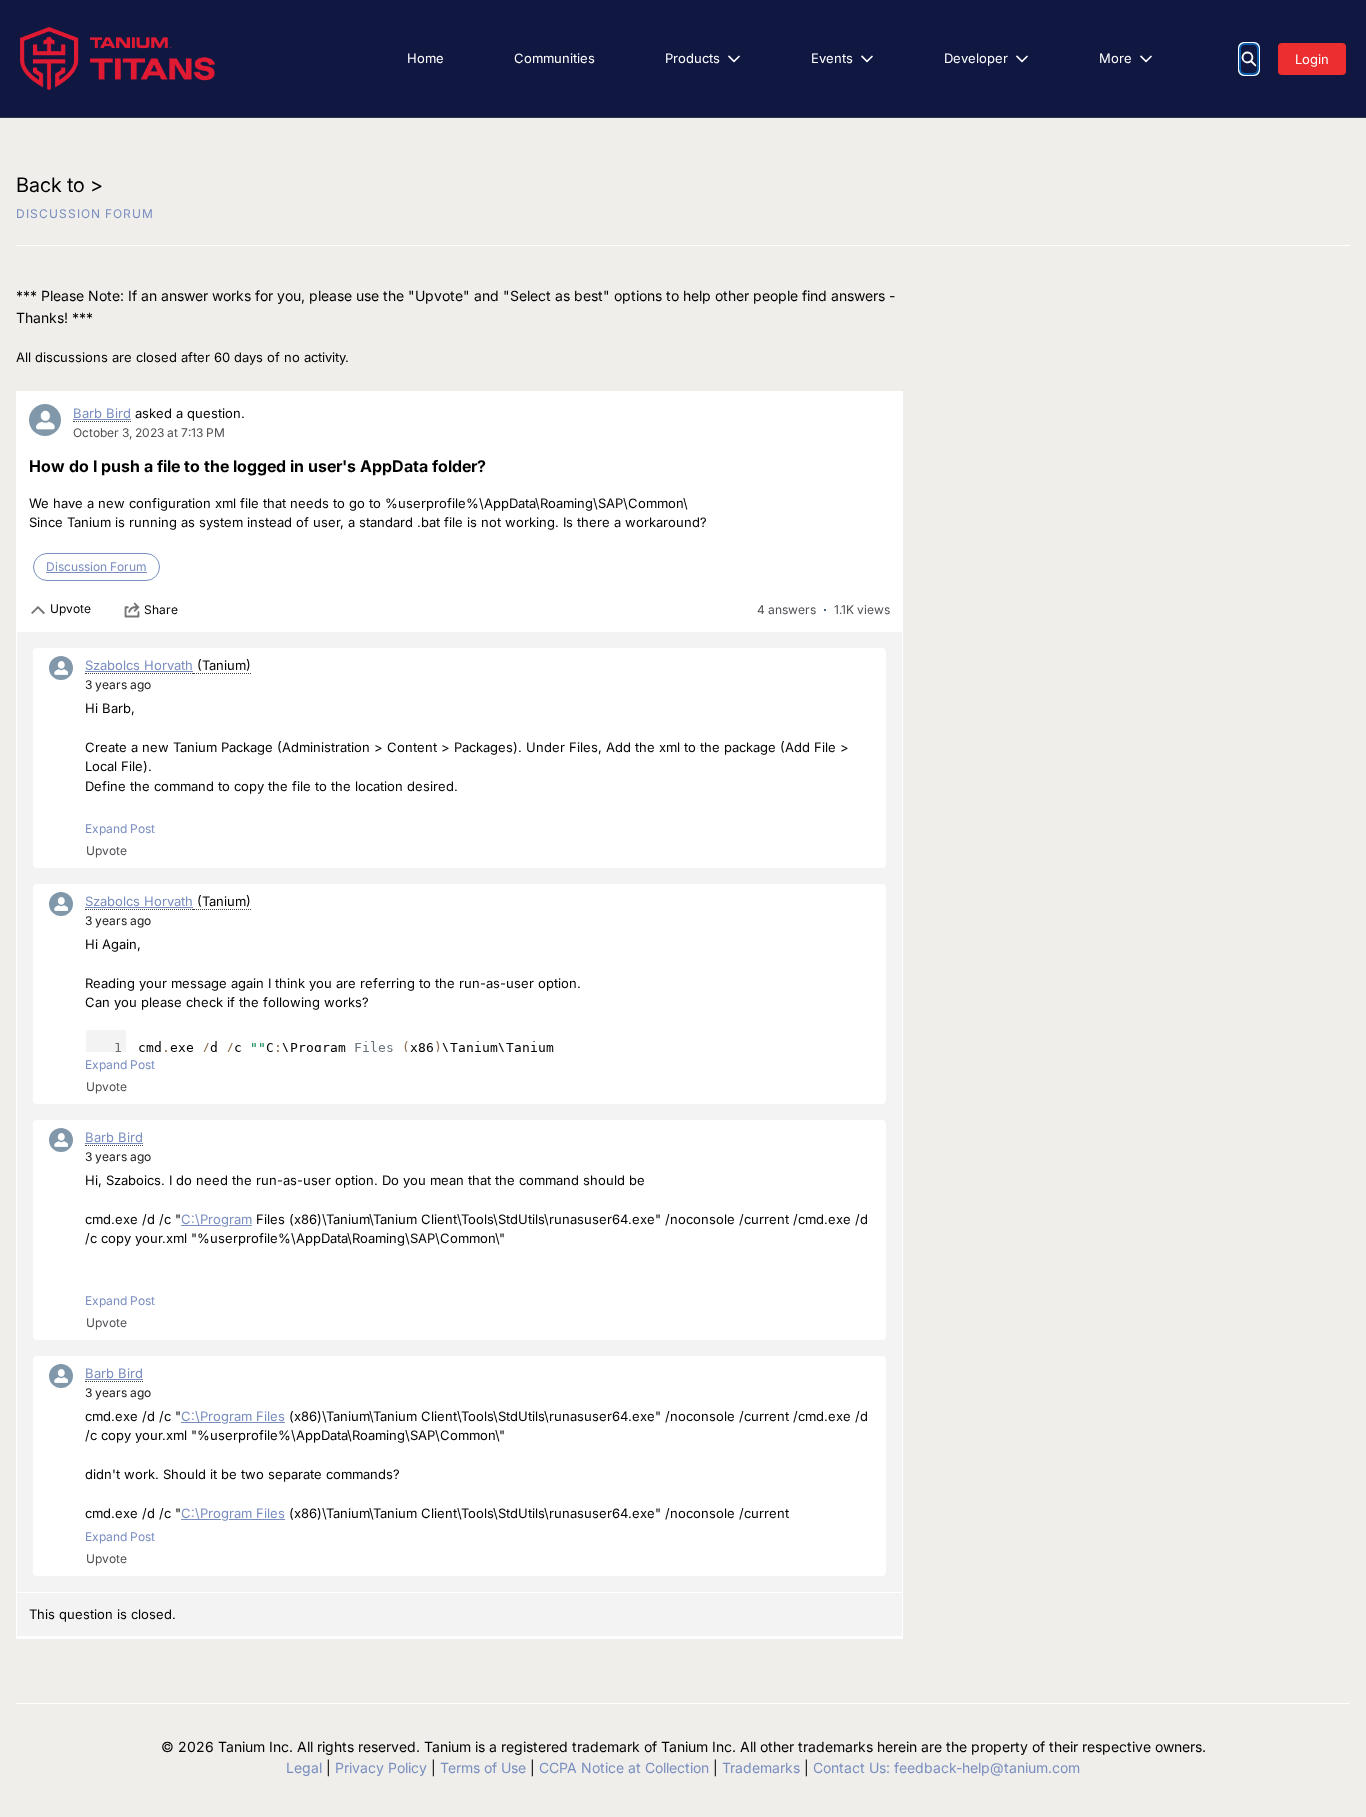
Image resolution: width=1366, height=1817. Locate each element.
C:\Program (216, 1219)
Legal (304, 1767)
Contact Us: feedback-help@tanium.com (946, 1767)
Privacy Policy (381, 1767)
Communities (554, 58)
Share (161, 609)
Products (692, 58)
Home (425, 58)
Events (832, 58)
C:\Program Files (233, 1416)
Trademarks (761, 1767)
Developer (976, 58)
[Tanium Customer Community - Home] (117, 58)
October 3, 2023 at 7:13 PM (149, 432)
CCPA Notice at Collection (624, 1767)
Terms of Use (483, 1767)
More (1115, 58)
